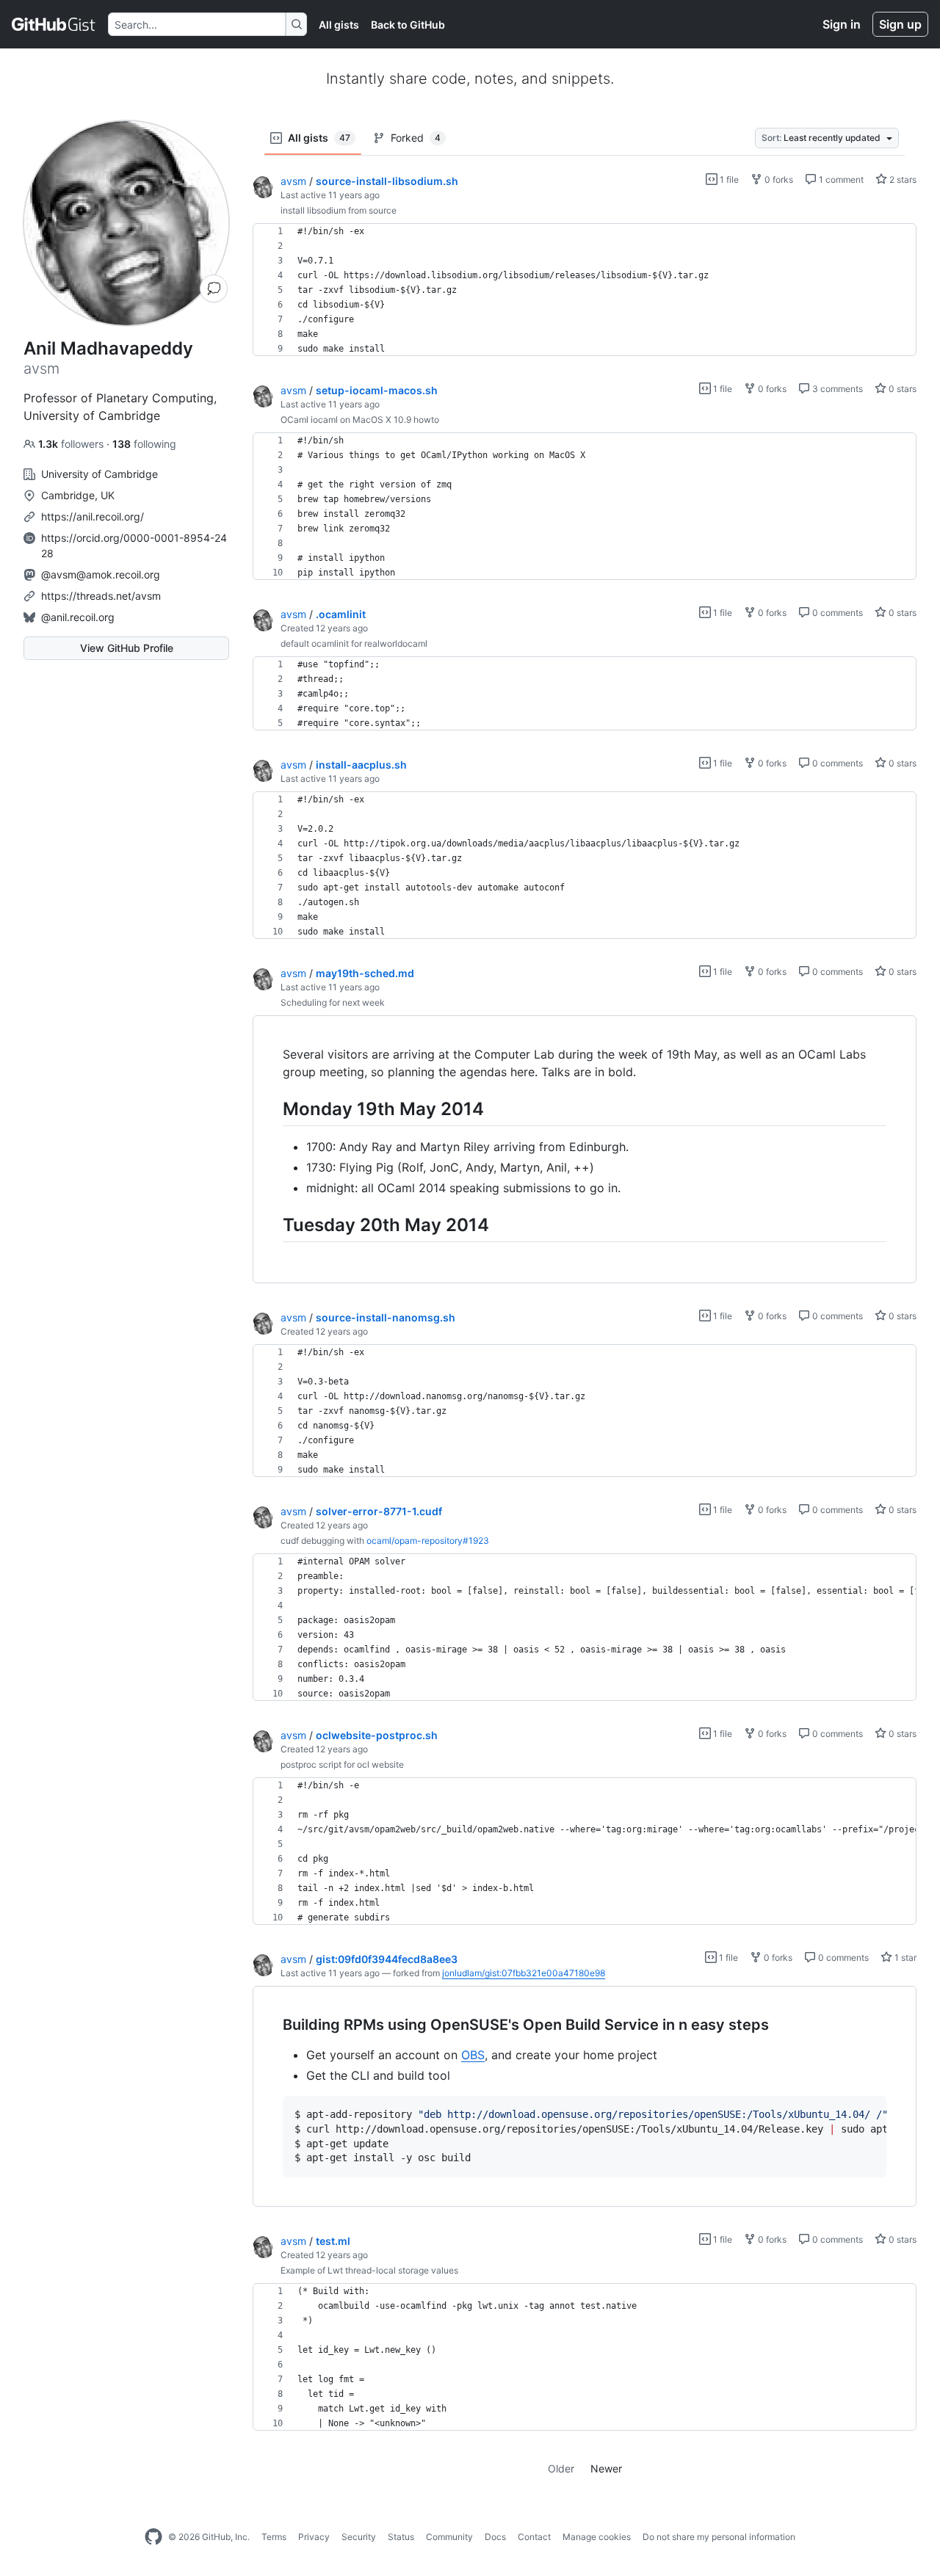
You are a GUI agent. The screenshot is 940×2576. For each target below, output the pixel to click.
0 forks (778, 179)
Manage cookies (597, 2537)
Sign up (900, 24)
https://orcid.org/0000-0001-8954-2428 (134, 545)
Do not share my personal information (719, 2537)
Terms (274, 2537)
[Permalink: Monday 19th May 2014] (272, 1109)
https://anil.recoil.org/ (93, 516)
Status (401, 2537)
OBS (473, 2055)
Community (449, 2537)
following (144, 444)
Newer (606, 2468)
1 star (904, 1958)
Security (359, 2537)
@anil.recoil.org (78, 617)
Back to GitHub (408, 25)
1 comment (840, 179)
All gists (339, 25)
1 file (728, 179)
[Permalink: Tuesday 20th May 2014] (272, 1224)
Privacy (314, 2537)
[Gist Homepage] (54, 24)
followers (72, 444)
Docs (495, 2537)
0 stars (901, 389)
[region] (585, 290)
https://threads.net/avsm (101, 596)
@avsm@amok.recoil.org (101, 574)
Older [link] (561, 2468)
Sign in (842, 24)
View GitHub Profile (127, 648)
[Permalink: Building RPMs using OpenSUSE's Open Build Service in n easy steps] (272, 2025)
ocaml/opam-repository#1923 (428, 1541)
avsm (293, 181)
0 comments (836, 613)
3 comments (836, 389)
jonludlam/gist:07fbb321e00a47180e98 (524, 1973)
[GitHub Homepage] (153, 2537)
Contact (534, 2537)
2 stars (902, 179)
